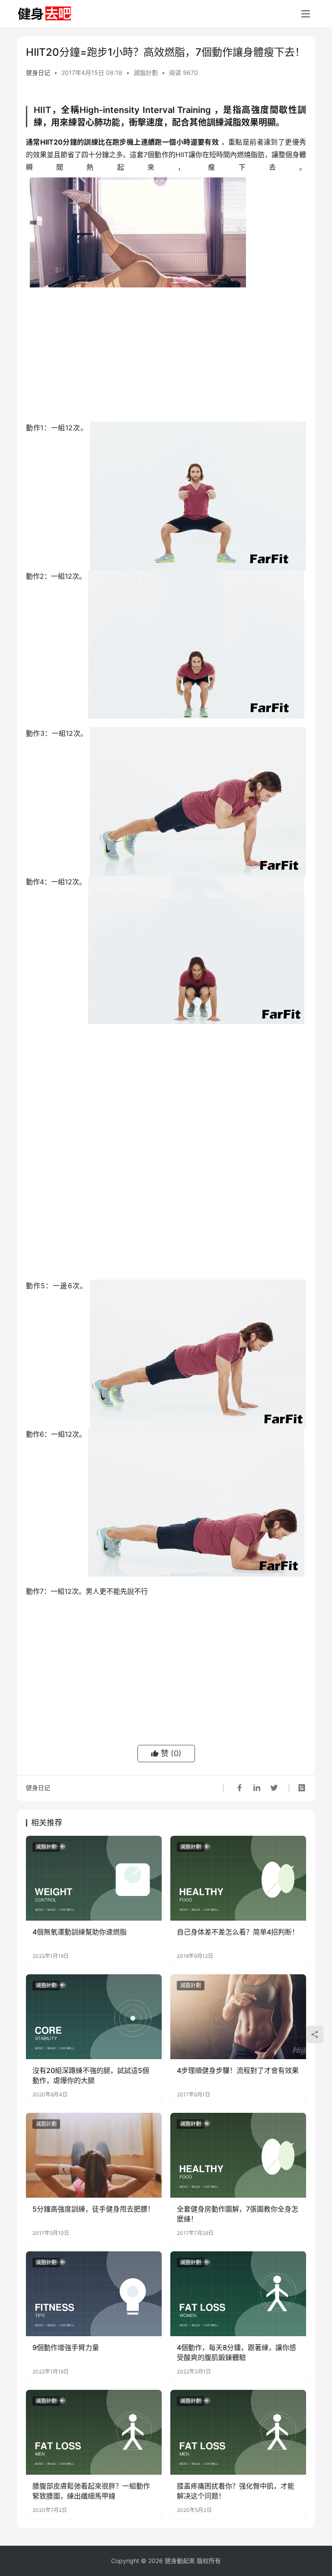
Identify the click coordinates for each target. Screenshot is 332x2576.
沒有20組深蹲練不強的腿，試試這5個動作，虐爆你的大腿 (91, 2075)
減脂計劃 (146, 73)
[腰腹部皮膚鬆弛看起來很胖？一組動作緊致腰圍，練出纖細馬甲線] (94, 2432)
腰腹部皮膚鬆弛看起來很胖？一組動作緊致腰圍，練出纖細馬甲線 (91, 2491)
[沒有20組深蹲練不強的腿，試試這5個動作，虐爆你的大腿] (94, 2017)
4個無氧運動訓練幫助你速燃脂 (80, 1932)
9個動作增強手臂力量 (66, 2347)
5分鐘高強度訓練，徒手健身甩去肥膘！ (93, 2209)
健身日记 (38, 73)
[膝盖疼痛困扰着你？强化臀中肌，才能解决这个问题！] (238, 2432)
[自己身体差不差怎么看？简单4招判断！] (238, 1878)
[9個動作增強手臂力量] (94, 2294)
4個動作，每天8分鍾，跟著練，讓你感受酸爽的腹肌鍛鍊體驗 (236, 2352)
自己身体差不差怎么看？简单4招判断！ (238, 1932)
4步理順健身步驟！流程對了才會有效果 (238, 2070)
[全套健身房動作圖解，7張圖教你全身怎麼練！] (238, 2155)
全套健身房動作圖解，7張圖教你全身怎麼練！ (238, 2214)
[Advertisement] (166, 357)
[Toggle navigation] (306, 14)
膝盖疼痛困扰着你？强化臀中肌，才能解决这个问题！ (236, 2491)
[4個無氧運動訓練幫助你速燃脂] (94, 1878)
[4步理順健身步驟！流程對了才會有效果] (238, 2017)
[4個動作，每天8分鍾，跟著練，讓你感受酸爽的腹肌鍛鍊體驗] (238, 2294)
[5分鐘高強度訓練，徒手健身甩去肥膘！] (94, 2155)
